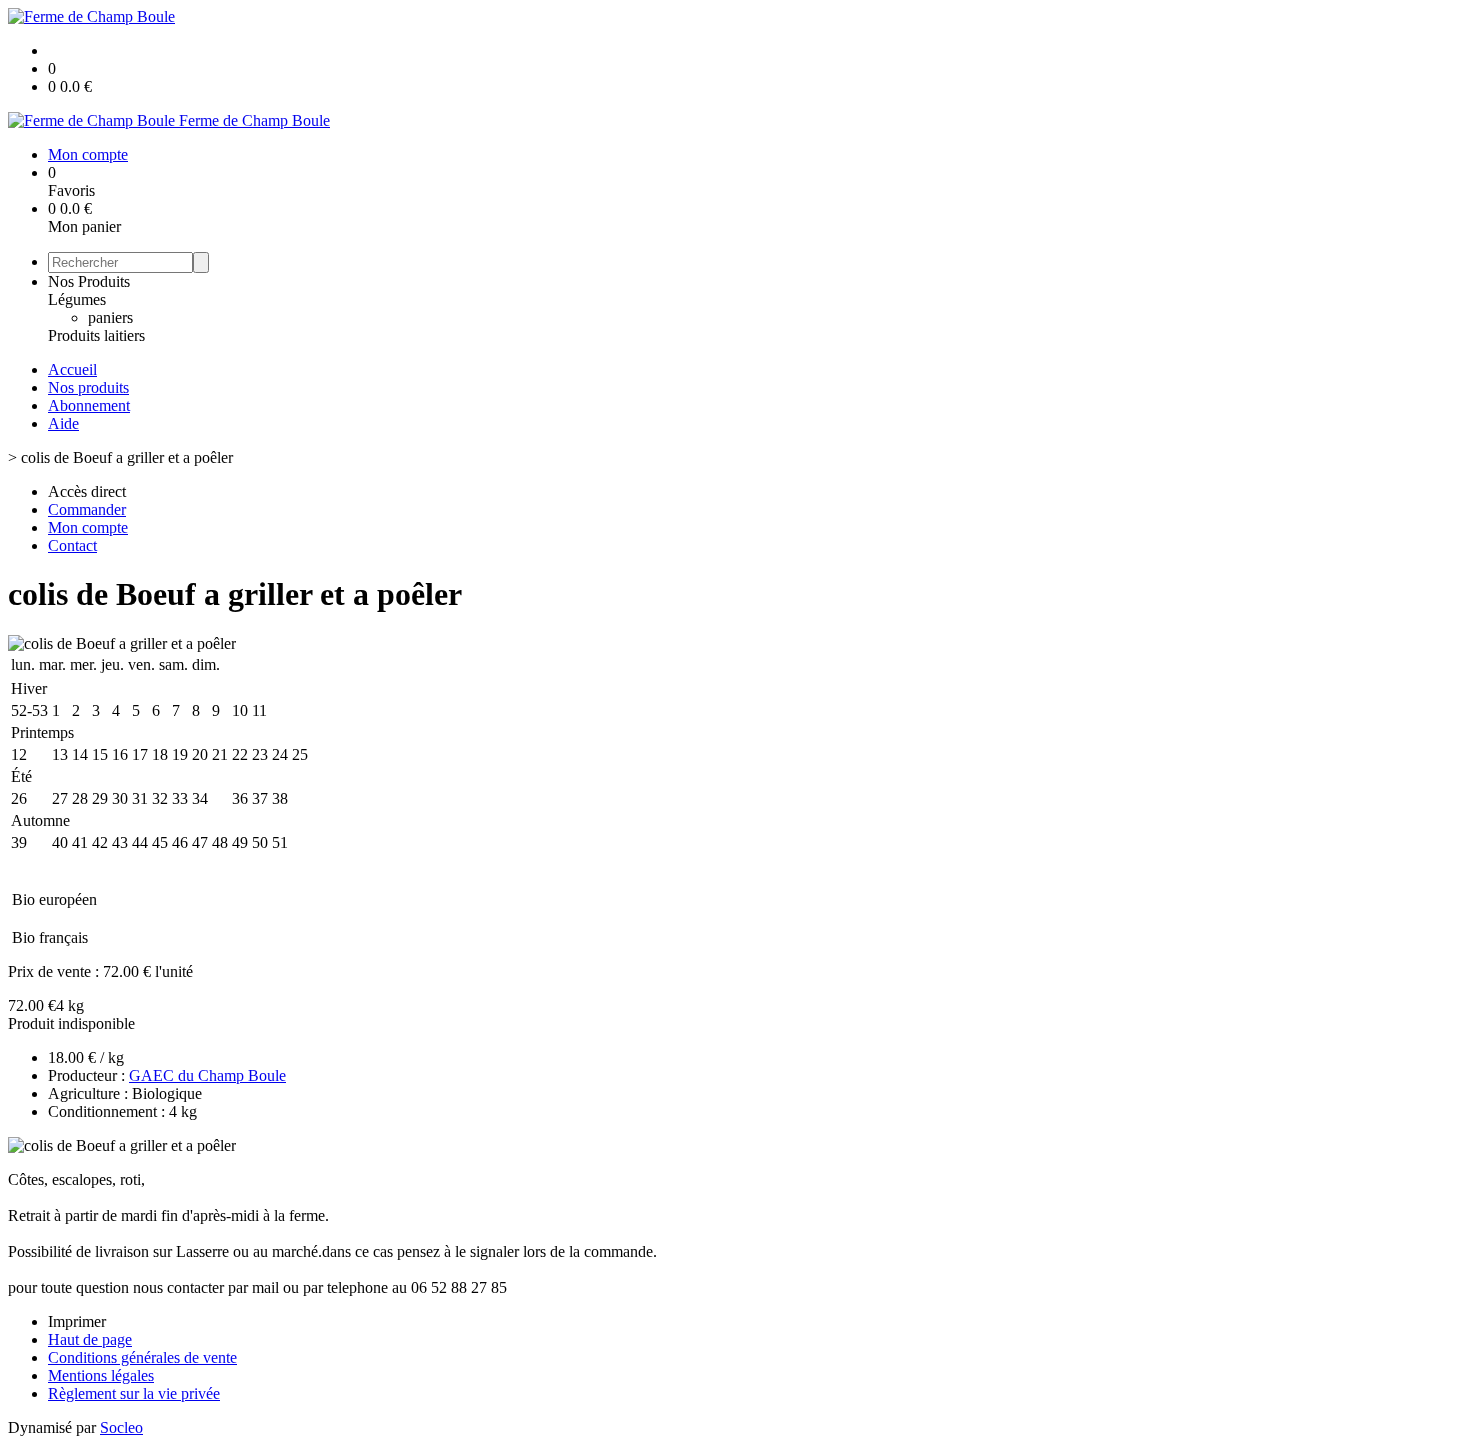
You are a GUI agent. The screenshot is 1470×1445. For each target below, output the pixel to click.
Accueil (72, 369)
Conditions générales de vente (142, 1357)
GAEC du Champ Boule (207, 1075)
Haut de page (90, 1339)
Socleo (121, 1427)
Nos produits (88, 387)
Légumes (77, 299)
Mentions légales (101, 1375)
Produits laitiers (96, 335)
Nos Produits (89, 281)
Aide (63, 423)
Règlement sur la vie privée (134, 1393)
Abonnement (89, 405)
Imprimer (77, 1321)
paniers (110, 317)
